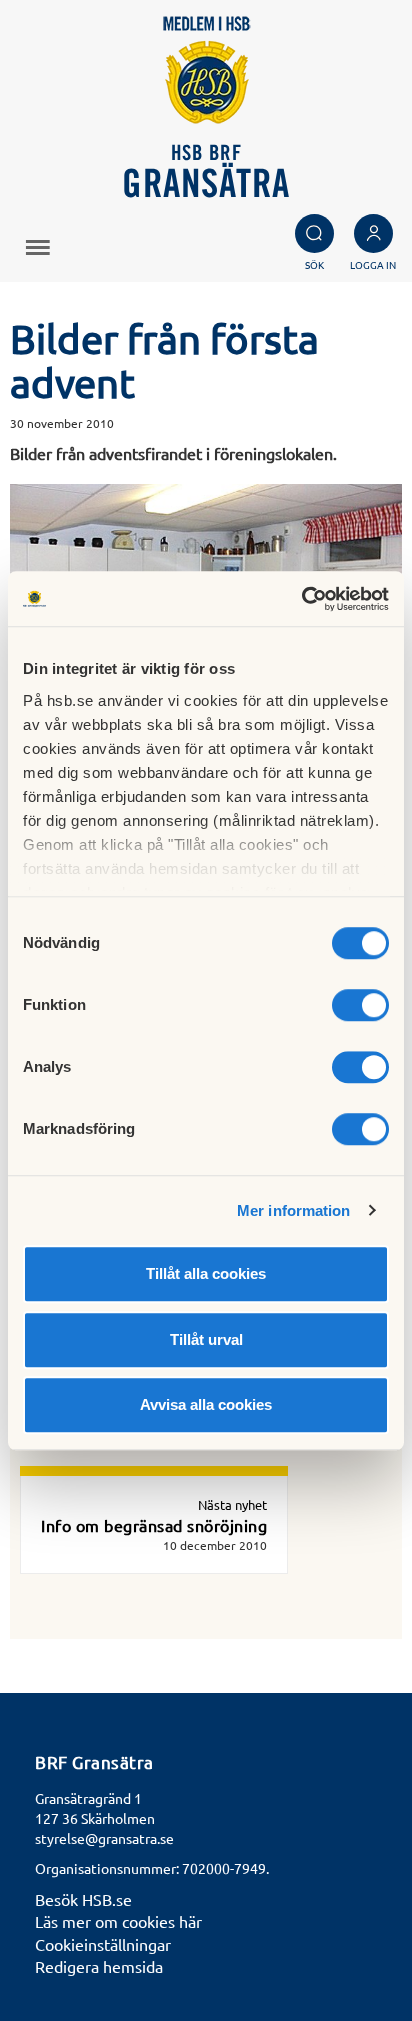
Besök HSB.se (83, 1899)
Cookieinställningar (103, 1944)
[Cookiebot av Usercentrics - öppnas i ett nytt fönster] (301, 599)
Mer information (294, 1210)
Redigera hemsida (99, 1966)
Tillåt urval (206, 1339)
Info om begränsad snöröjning (154, 1525)
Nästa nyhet (232, 1504)
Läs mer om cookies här (118, 1921)
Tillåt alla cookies (206, 1273)
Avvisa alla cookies (206, 1404)
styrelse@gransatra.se (104, 1838)
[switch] (360, 1005)
